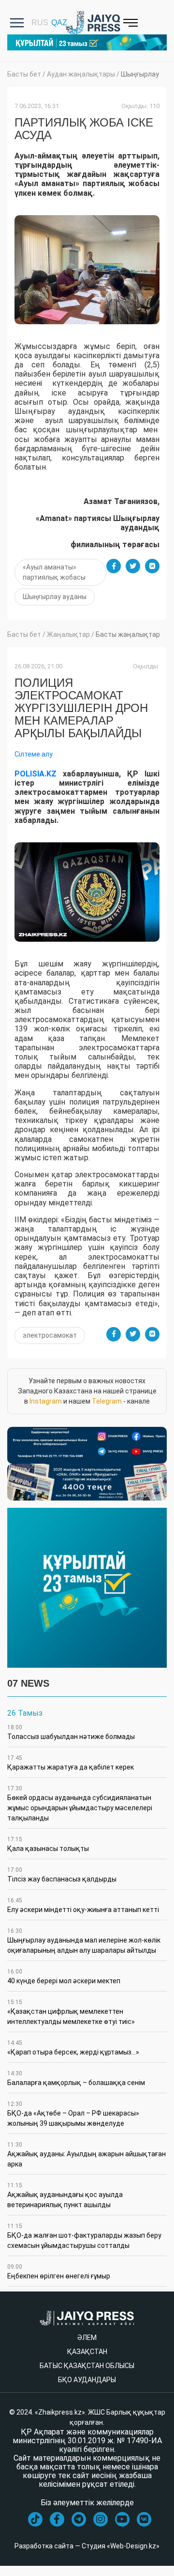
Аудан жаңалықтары (81, 74)
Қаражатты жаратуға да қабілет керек (71, 1763)
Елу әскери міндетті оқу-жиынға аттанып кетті (83, 1905)
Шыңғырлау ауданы (55, 597)
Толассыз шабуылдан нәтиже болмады (71, 1732)
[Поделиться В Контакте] (152, 566)
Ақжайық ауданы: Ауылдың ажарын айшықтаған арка (87, 2155)
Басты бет (24, 74)
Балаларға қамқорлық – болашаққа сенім (76, 2078)
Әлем (87, 2338)
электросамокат (50, 1335)
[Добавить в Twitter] (133, 566)
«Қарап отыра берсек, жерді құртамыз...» (73, 2048)
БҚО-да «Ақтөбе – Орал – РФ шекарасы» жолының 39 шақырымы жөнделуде (73, 2114)
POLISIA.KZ (36, 774)
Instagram (46, 1401)
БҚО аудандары (87, 2380)
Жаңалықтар (68, 634)
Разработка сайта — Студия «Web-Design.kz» (87, 2546)
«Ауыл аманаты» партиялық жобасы (54, 572)
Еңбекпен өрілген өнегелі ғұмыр (59, 2272)
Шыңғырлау (140, 74)
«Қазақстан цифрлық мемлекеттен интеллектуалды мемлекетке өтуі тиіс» (71, 2012)
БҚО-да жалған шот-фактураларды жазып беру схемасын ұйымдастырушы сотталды (84, 2236)
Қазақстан (87, 2352)
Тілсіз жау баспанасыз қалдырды (62, 1875)
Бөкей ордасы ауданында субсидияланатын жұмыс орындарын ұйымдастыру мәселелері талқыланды (80, 1803)
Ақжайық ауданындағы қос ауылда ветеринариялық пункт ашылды (65, 2195)
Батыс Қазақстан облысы (87, 2366)
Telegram (107, 1401)
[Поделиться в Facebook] (114, 566)
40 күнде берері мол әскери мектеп (64, 1976)
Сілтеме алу (34, 754)
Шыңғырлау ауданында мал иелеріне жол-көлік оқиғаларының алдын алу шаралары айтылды (84, 1941)
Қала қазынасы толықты (48, 1844)
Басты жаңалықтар (128, 634)
